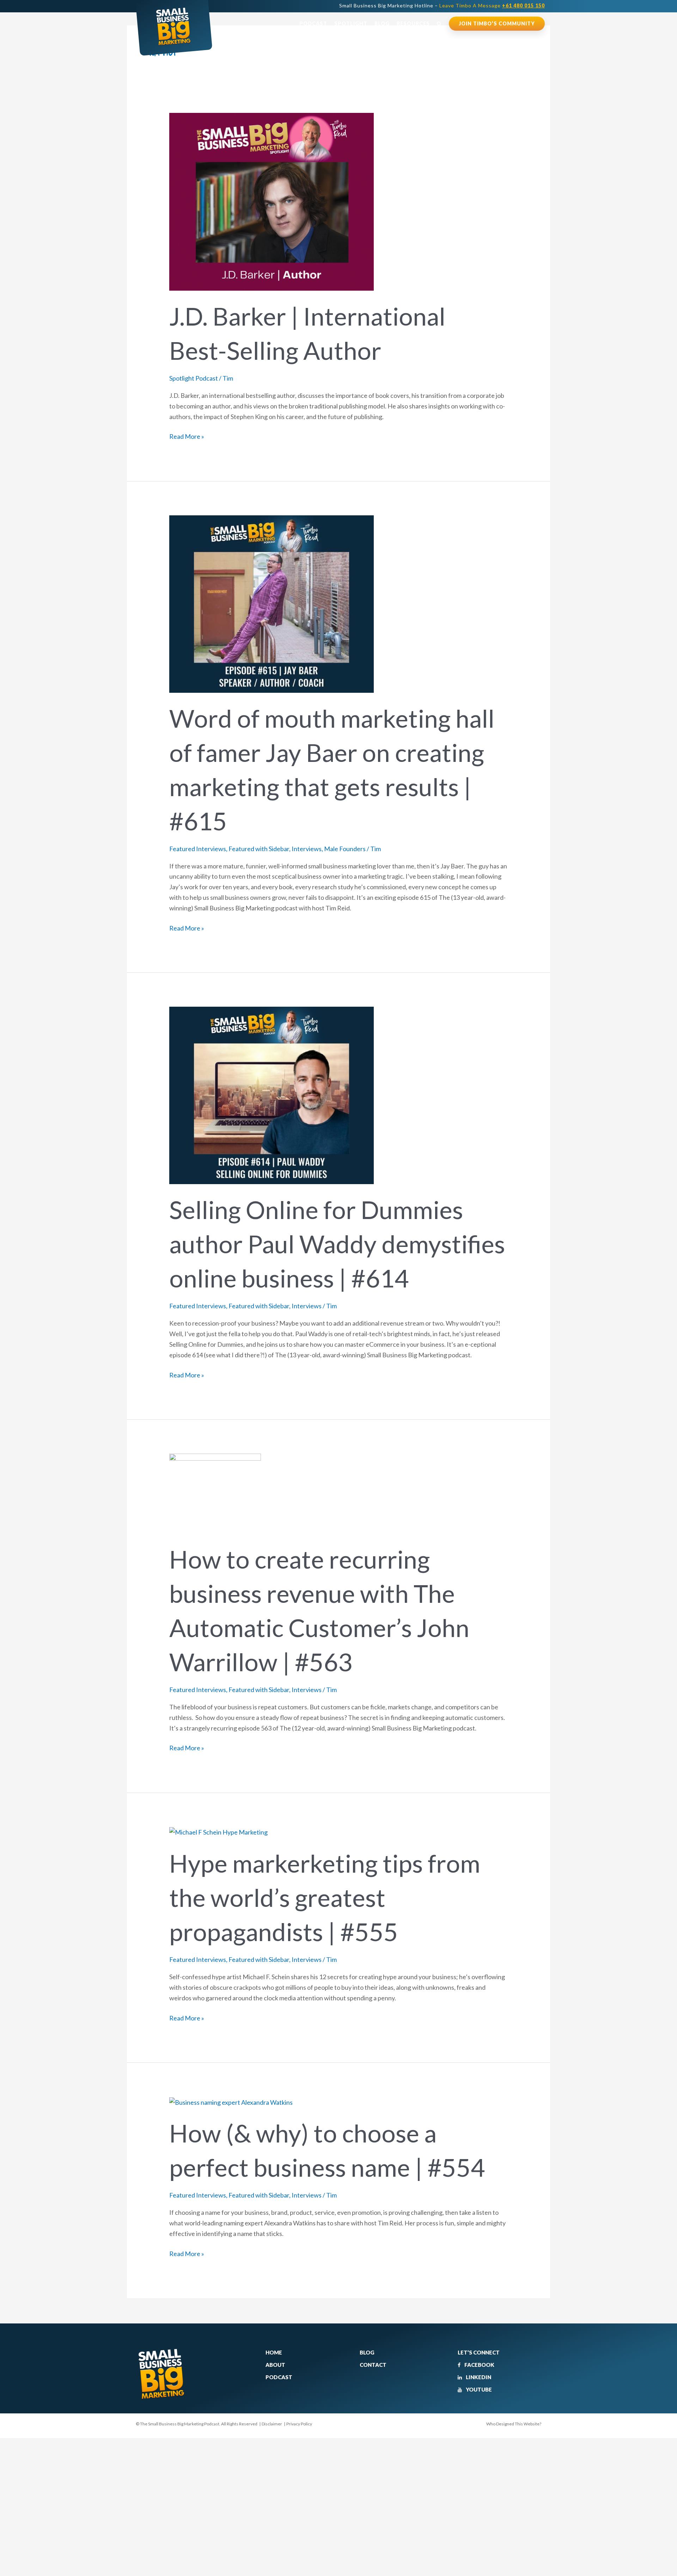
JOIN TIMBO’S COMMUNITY (497, 23)
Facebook (479, 2365)
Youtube (478, 2389)
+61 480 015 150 (523, 5)
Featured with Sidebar (259, 849)
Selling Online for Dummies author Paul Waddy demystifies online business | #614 (337, 1244)
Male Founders (345, 849)
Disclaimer (272, 2424)
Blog (382, 23)
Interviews (307, 849)
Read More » (187, 436)
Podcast (313, 23)
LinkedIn (478, 2377)
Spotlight (351, 23)
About (275, 2365)
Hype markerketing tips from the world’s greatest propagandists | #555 (325, 1897)
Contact (373, 2365)
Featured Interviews (198, 849)
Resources (413, 23)
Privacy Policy (299, 2424)
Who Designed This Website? (514, 2424)
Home (274, 2352)
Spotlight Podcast (194, 378)
